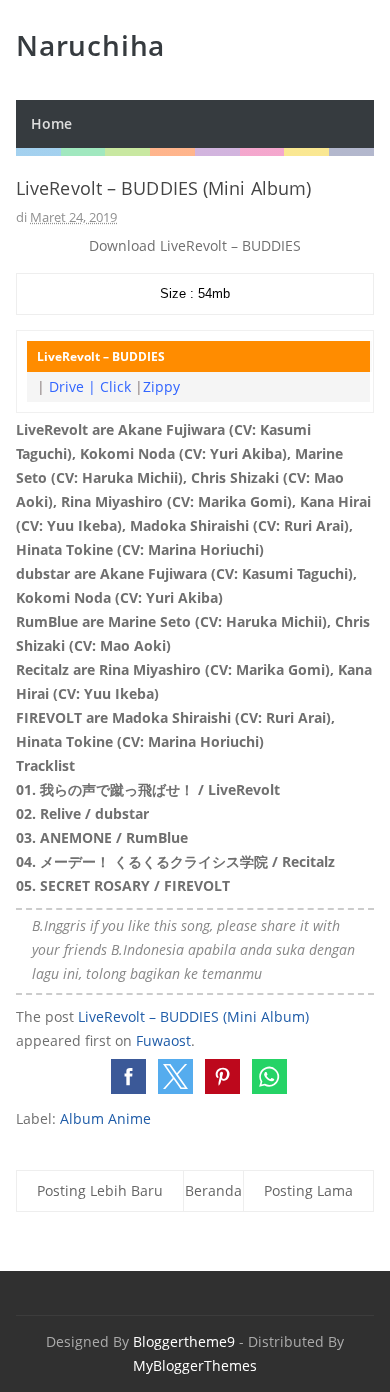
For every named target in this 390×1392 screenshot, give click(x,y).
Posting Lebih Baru (100, 1190)
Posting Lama (308, 1190)
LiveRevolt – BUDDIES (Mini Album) (193, 1016)
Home (51, 123)
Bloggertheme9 (184, 1341)
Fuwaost (163, 1040)
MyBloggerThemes (195, 1365)
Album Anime (105, 1118)
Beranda (213, 1190)
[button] (128, 1076)
